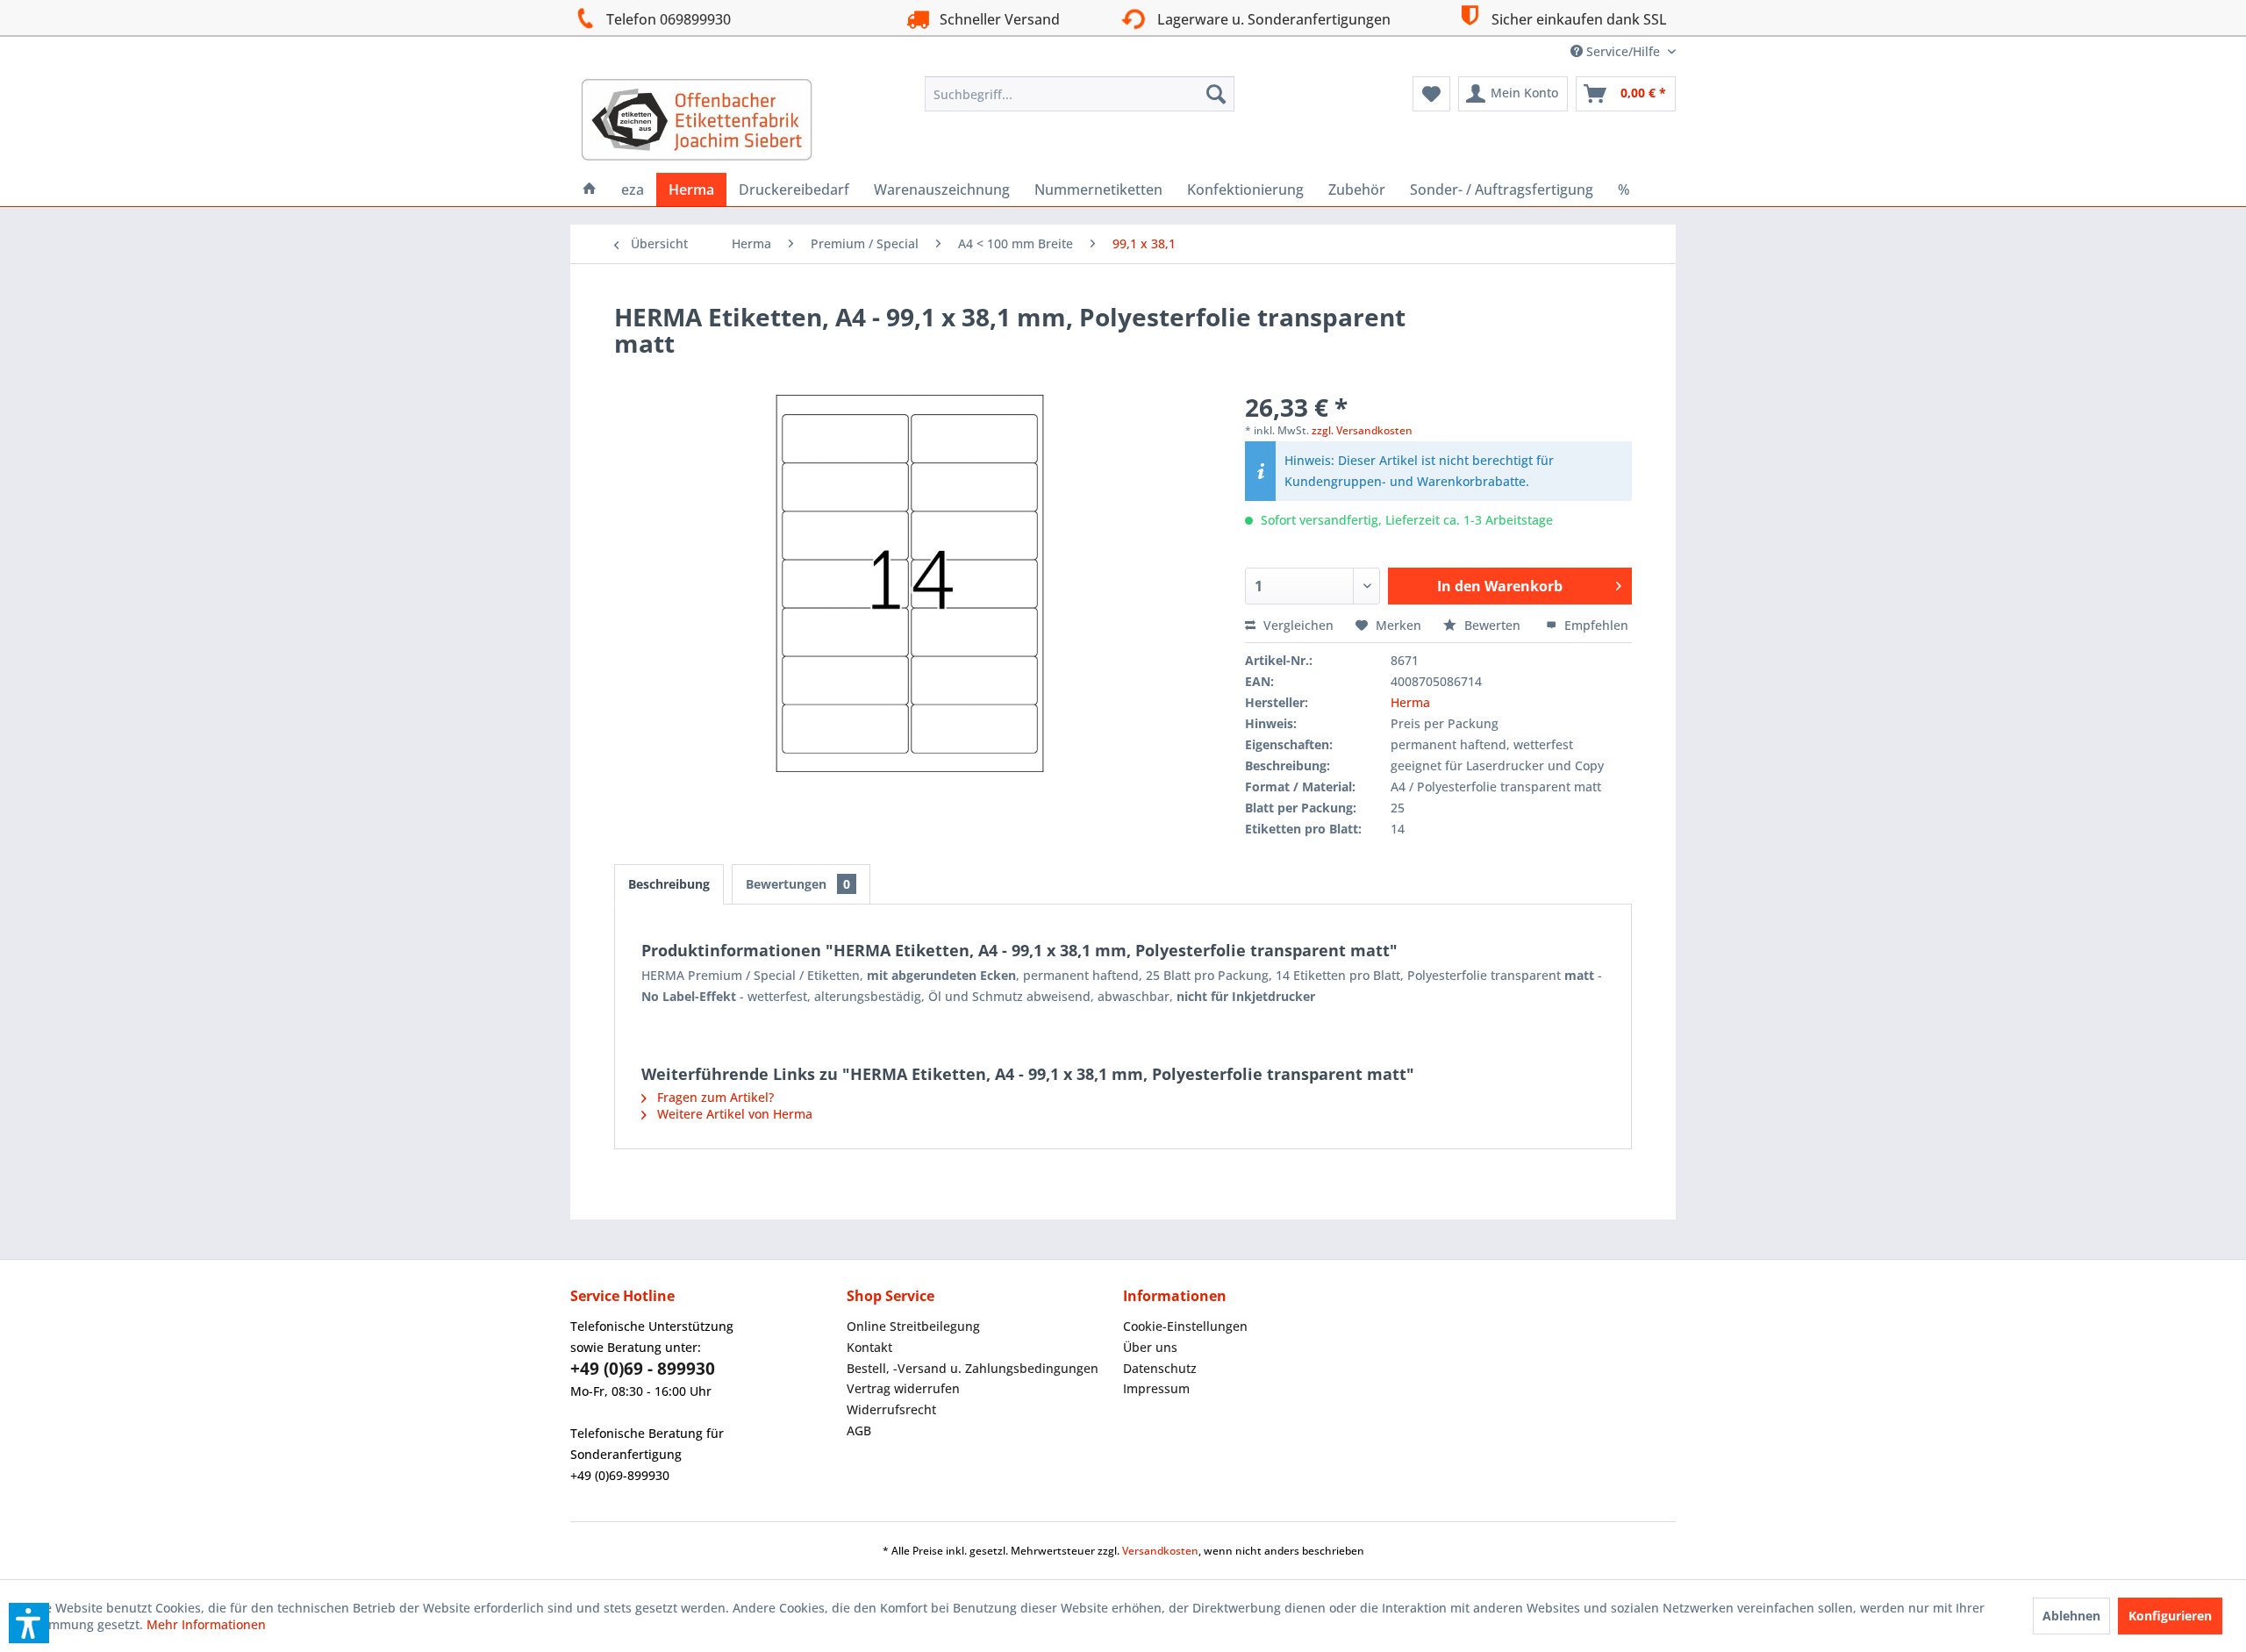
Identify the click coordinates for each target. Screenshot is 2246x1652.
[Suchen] (1216, 94)
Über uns (1150, 1347)
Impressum (1156, 1388)
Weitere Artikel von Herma (733, 1114)
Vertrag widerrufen (903, 1388)
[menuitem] (1080, 94)
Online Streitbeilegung (913, 1326)
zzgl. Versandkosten (1362, 430)
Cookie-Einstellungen (1185, 1326)
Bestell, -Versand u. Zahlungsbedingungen (973, 1368)
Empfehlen (1595, 625)
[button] (29, 1623)
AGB (859, 1430)
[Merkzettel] (1431, 94)
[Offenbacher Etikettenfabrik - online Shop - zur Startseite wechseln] (697, 120)
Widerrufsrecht (891, 1409)
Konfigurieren (2170, 1616)
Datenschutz (1160, 1368)
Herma (1410, 702)
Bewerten (1492, 625)
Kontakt (869, 1347)
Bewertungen (798, 884)
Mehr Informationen (206, 1624)
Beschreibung (669, 884)
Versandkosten (1160, 1551)
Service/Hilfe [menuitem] (1623, 51)
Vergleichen (1297, 625)
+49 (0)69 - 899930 (643, 1369)
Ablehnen (2071, 1616)
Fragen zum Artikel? (714, 1097)
